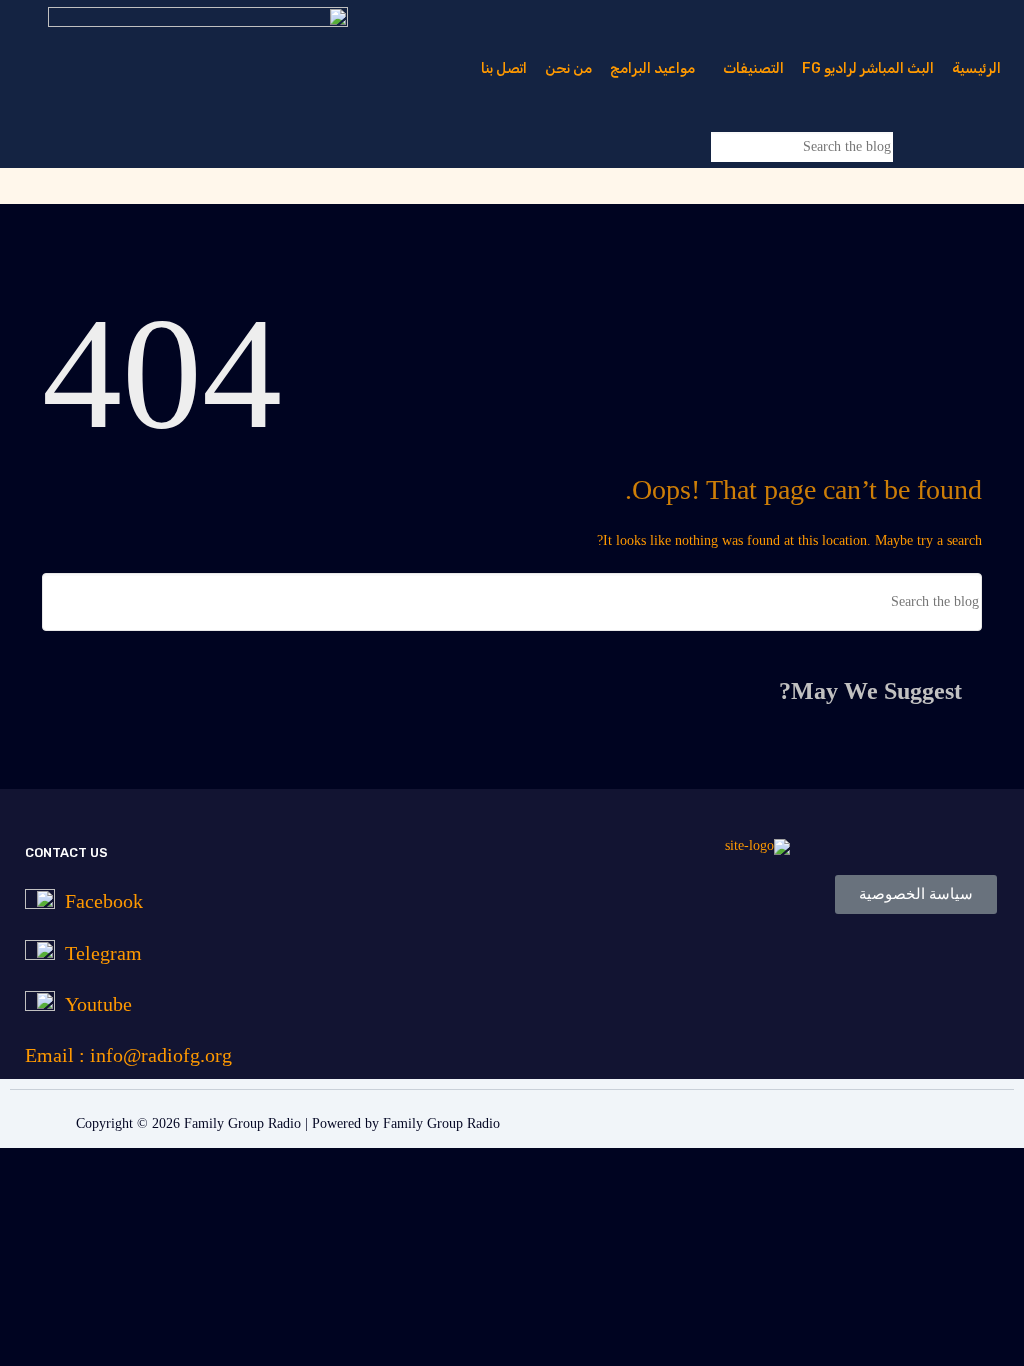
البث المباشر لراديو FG (868, 68)
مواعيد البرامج (652, 68)
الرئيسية (976, 68)
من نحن (568, 68)
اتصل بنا (504, 68)
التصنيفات (753, 68)
